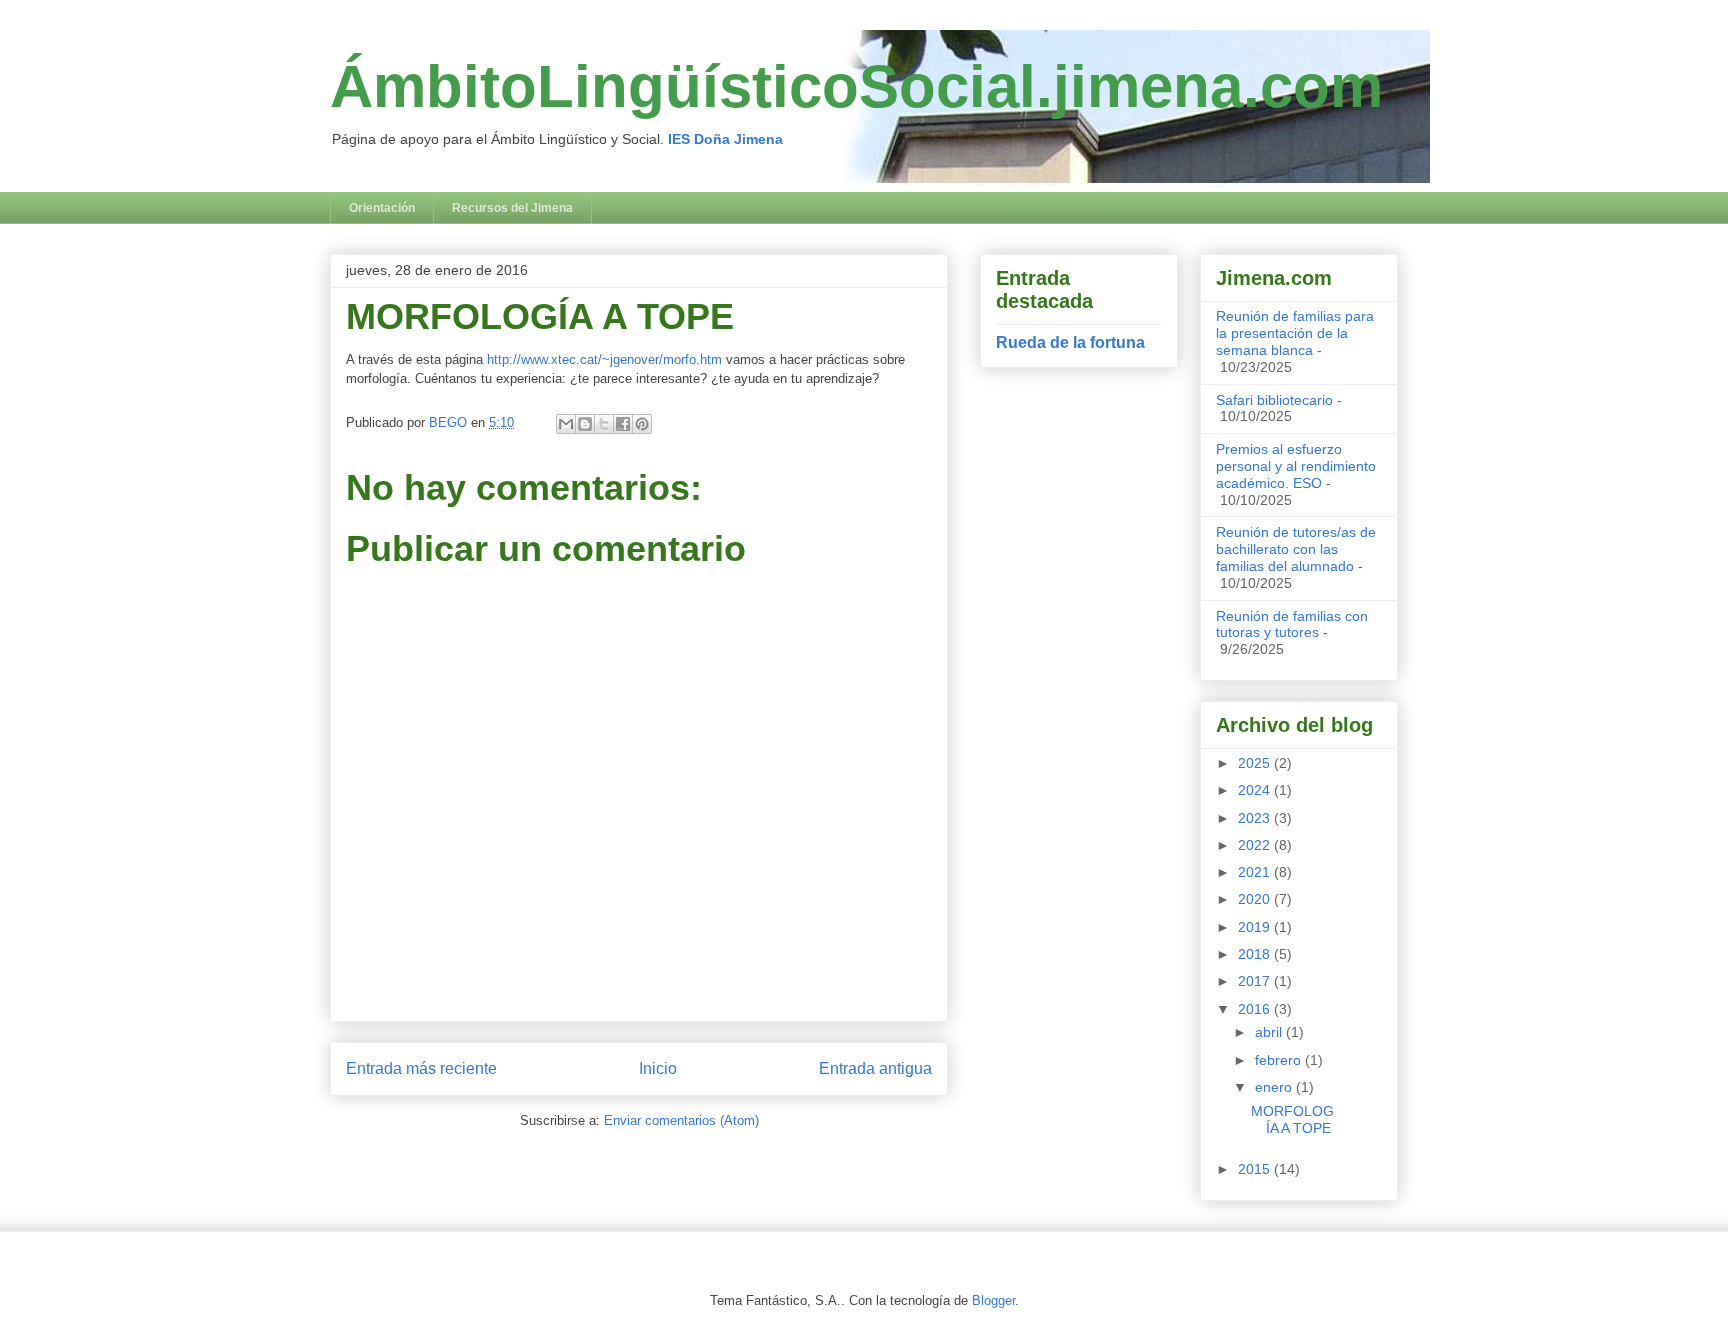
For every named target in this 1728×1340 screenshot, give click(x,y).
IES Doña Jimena (725, 139)
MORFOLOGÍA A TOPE (1292, 1119)
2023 (1256, 818)
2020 (1256, 899)
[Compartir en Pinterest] (642, 424)
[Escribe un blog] (585, 424)
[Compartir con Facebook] (623, 424)
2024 (1256, 790)
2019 (1256, 927)
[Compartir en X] (604, 424)
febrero (1280, 1060)
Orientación (382, 208)
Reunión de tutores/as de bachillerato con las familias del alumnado (1296, 549)
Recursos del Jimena (512, 208)
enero (1275, 1087)
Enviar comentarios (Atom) (681, 1120)
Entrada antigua (875, 1068)
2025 (1256, 763)
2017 (1256, 981)
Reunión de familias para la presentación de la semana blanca (1295, 333)
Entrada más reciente (421, 1068)
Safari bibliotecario (1274, 400)
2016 (1256, 1009)
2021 (1256, 872)
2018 (1256, 954)
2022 (1256, 845)
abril (1270, 1032)
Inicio (658, 1068)
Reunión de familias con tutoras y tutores (1292, 624)
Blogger (993, 1300)
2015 (1256, 1169)
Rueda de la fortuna (1070, 342)
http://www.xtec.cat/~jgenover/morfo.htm (604, 359)
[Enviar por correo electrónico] (566, 424)
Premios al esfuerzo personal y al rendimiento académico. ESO (1296, 466)
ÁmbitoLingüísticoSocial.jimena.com (856, 86)
